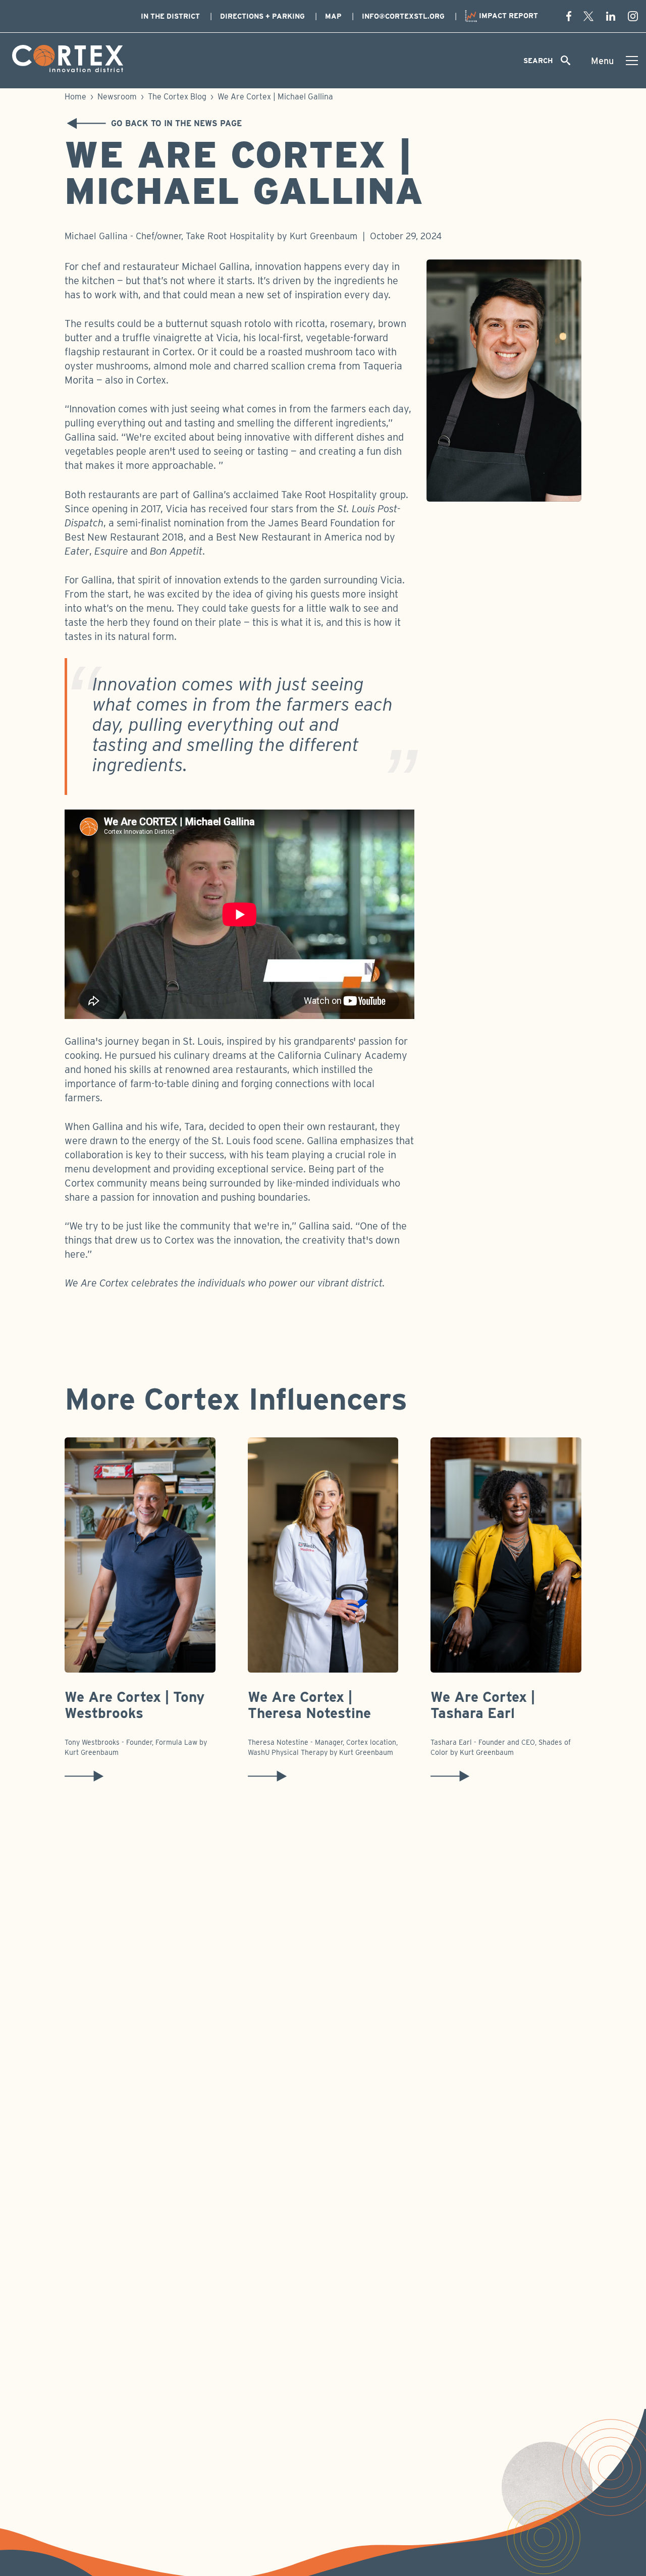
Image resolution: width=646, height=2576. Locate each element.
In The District (170, 16)
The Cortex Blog (177, 97)
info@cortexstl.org (403, 16)
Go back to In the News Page (176, 123)
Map (333, 16)
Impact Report (507, 16)
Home (75, 97)
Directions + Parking (262, 16)
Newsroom (117, 97)
